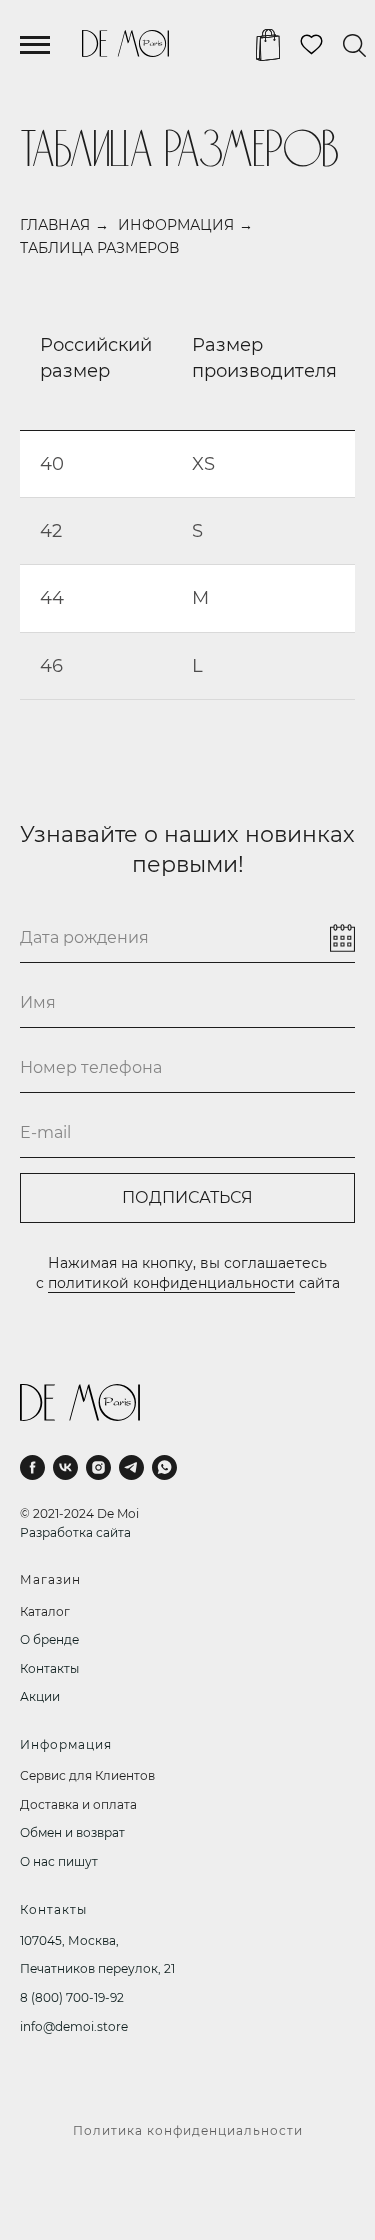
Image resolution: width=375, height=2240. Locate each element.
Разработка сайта (75, 1532)
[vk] (65, 1467)
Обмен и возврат (72, 1832)
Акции (40, 1696)
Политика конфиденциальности (188, 2130)
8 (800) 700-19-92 (72, 1997)
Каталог (45, 1611)
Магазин (50, 1579)
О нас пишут (59, 1861)
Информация (176, 225)
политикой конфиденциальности (171, 1283)
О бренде (49, 1639)
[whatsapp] (164, 1467)
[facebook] (32, 1467)
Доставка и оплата (78, 1804)
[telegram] (131, 1467)
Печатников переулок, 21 (97, 1968)
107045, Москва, (69, 1940)
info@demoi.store (74, 2026)
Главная (55, 225)
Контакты (49, 1668)
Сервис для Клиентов (87, 1775)
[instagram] (98, 1467)
